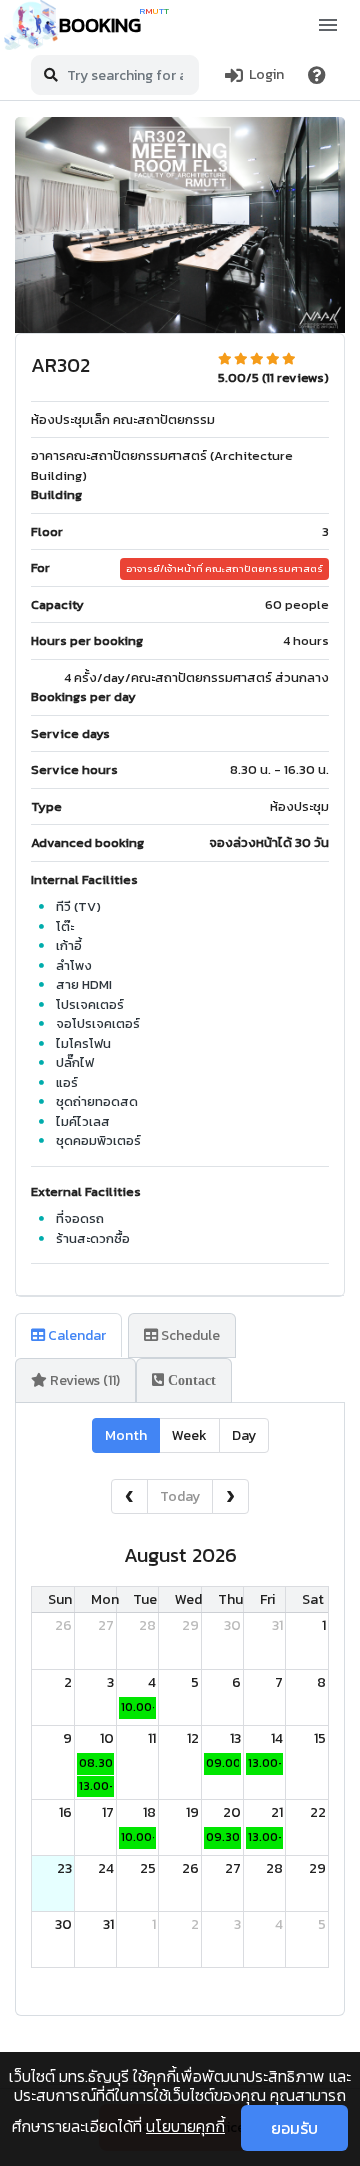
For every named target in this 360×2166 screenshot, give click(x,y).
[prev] (129, 1496)
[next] (230, 1496)
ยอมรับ (294, 2128)
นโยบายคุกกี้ (185, 2126)
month (126, 1435)
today (180, 1496)
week (189, 1435)
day (244, 1435)
